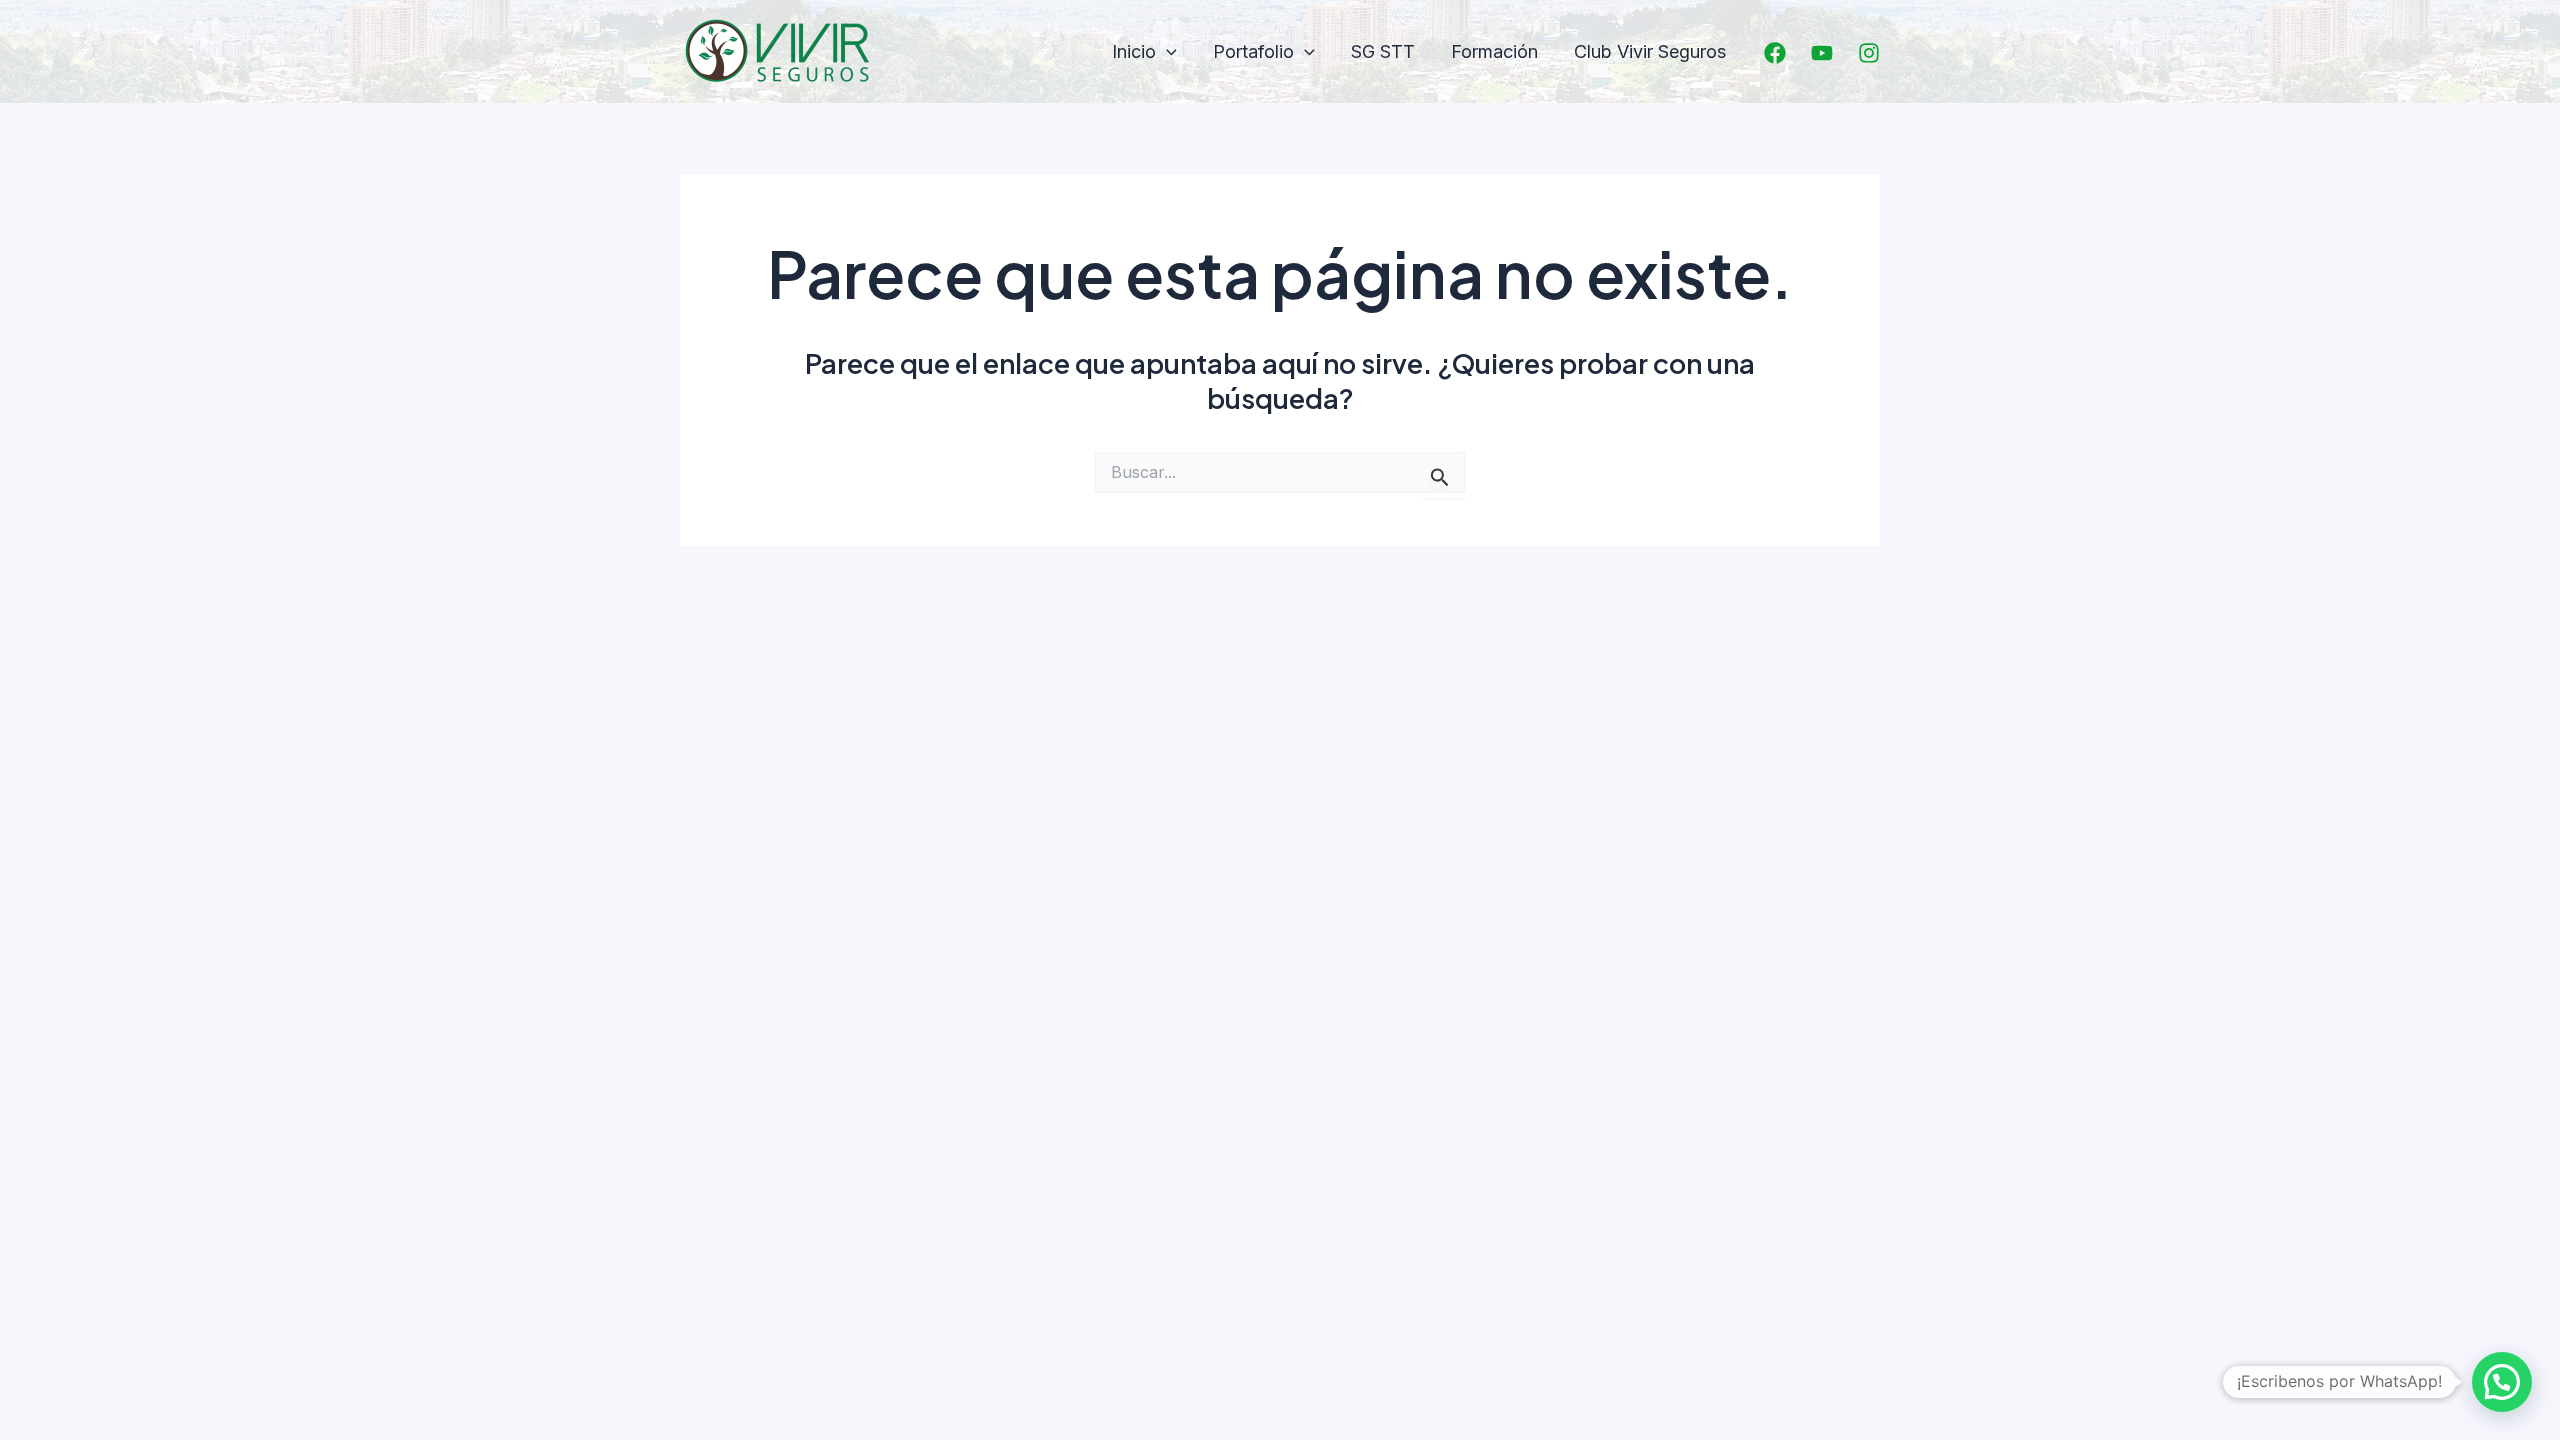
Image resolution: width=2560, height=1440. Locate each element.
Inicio (1134, 51)
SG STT (1383, 51)
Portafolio (1253, 51)
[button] (1166, 52)
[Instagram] (1869, 53)
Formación (1494, 51)
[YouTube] (1822, 53)
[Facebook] (1775, 53)
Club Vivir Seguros (1650, 51)
